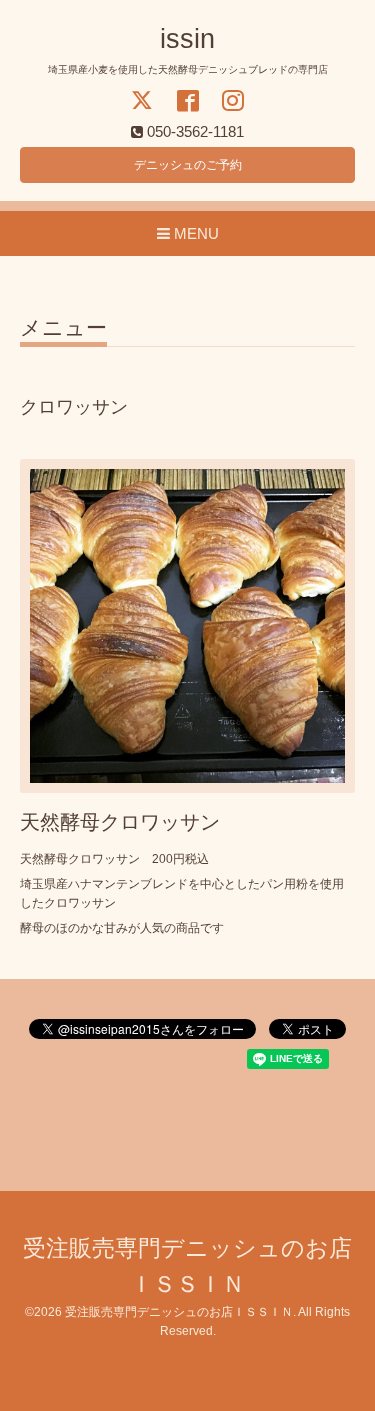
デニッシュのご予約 (188, 165)
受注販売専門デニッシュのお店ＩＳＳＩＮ (179, 1312)
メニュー (63, 328)
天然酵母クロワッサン (120, 822)
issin (187, 39)
